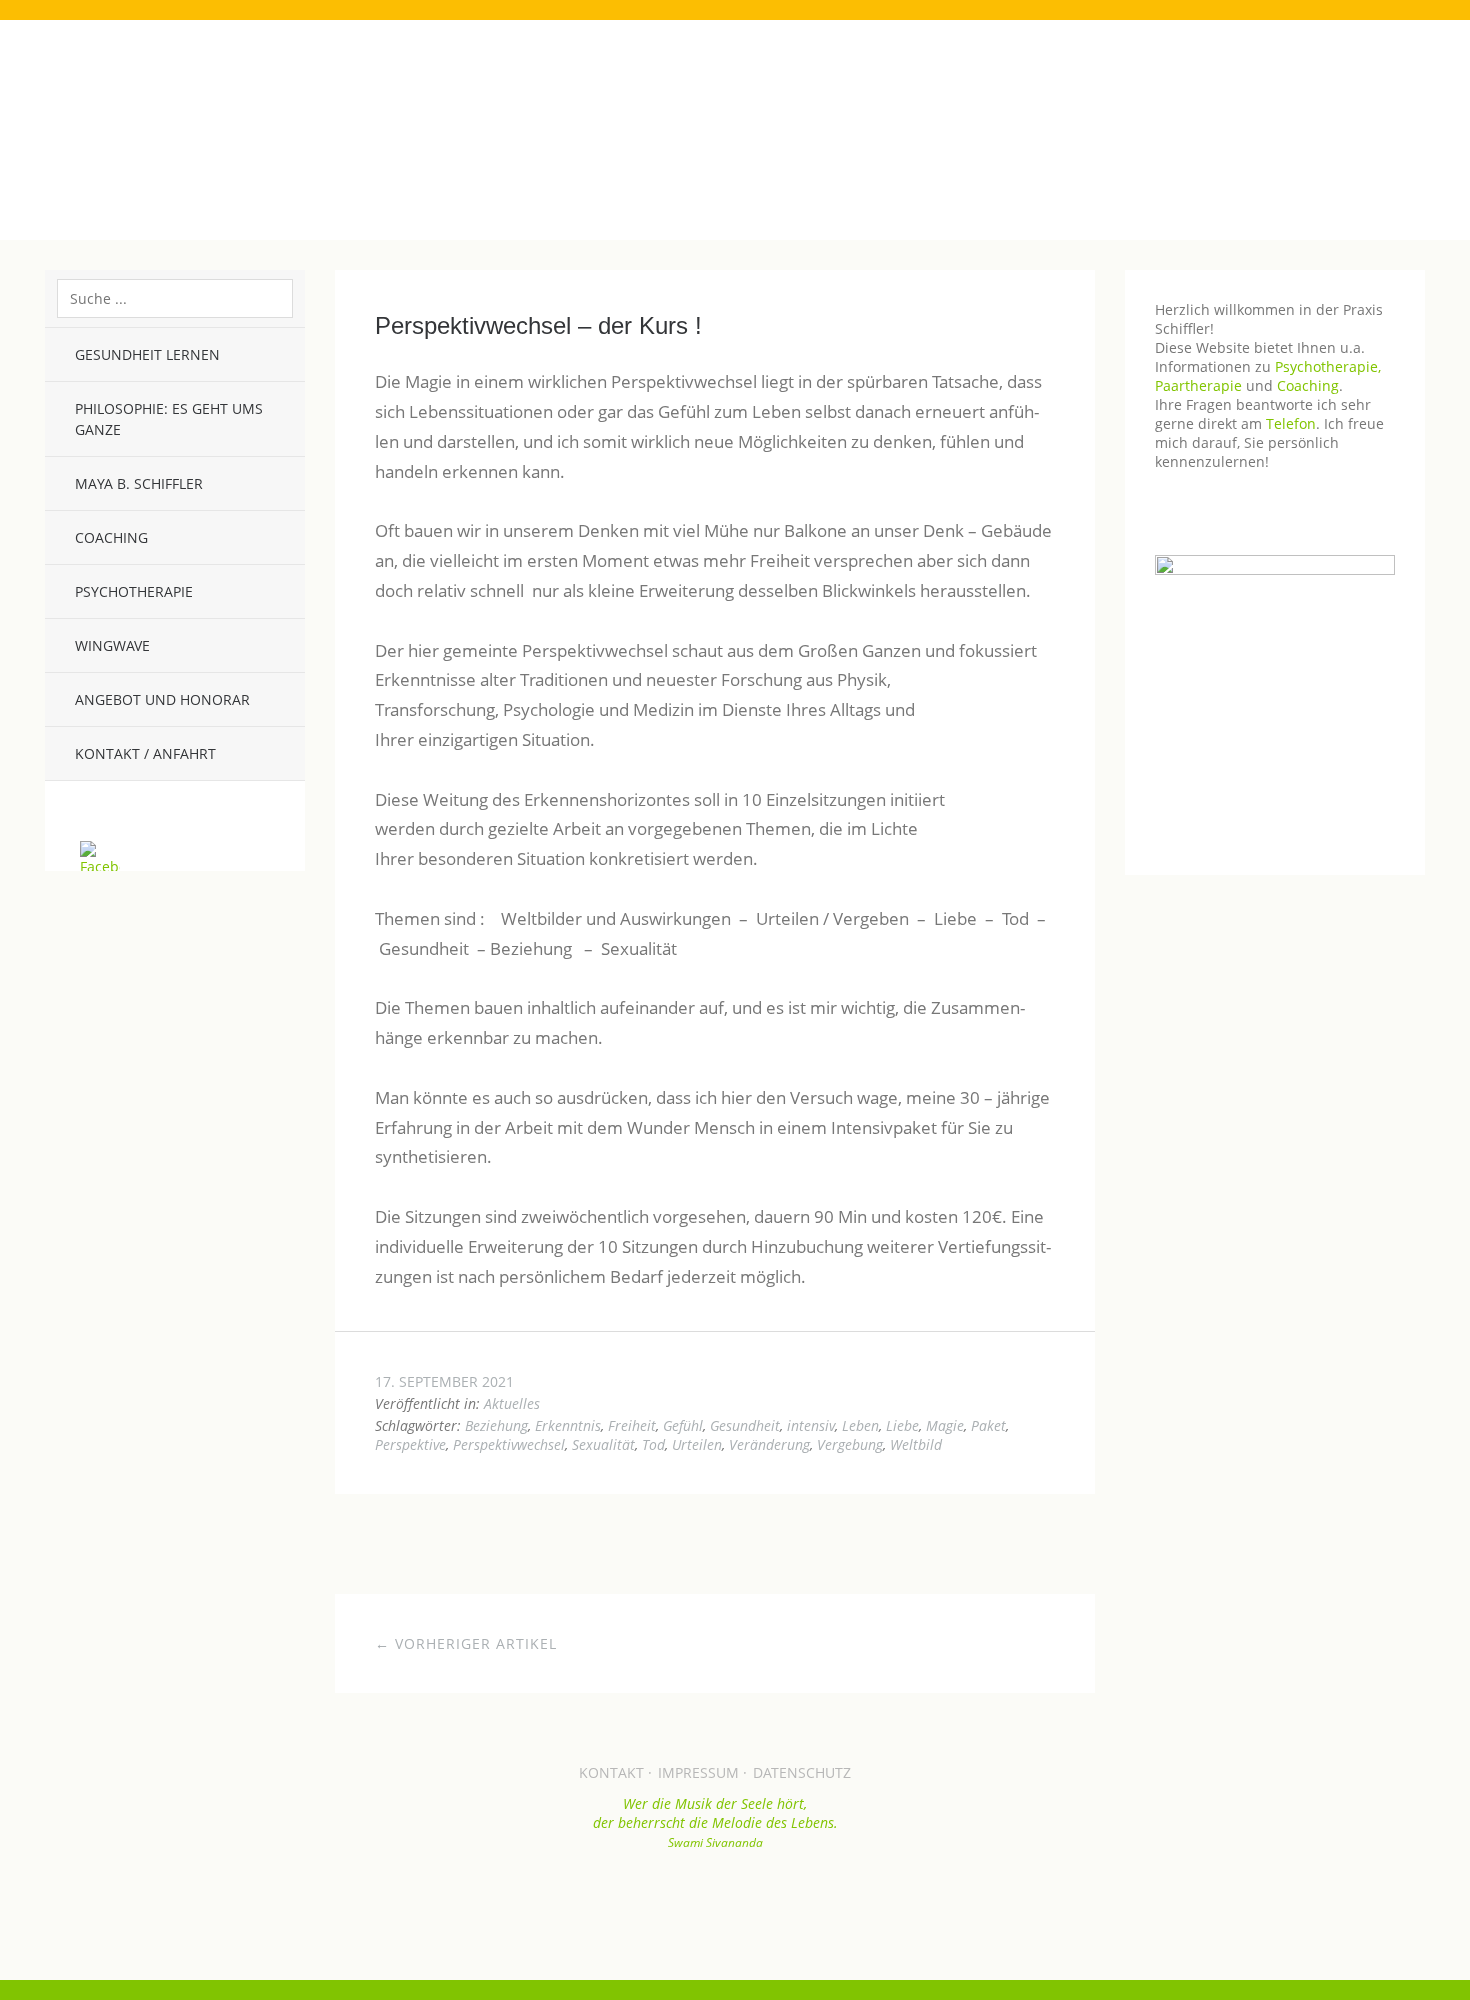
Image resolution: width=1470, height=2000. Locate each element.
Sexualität (603, 1444)
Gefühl (683, 1425)
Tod (653, 1444)
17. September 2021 (444, 1381)
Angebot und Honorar (162, 699)
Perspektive (410, 1444)
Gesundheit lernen (147, 354)
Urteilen (697, 1444)
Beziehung (496, 1425)
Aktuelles (512, 1403)
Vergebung (850, 1444)
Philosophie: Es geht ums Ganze (169, 419)
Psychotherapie (134, 591)
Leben (860, 1425)
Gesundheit (745, 1425)
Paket (988, 1425)
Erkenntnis (568, 1425)
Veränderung (769, 1444)
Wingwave (112, 645)
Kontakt (611, 1772)
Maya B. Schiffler (139, 483)
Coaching (111, 537)
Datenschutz (802, 1772)
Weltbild (916, 1444)
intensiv (811, 1425)
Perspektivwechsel (509, 1444)
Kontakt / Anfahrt (145, 753)
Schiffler (735, 102)
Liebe (902, 1425)
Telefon (1291, 423)
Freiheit (632, 1425)
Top (715, 1900)
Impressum (698, 1772)
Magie (945, 1425)
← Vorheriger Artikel (466, 1643)
